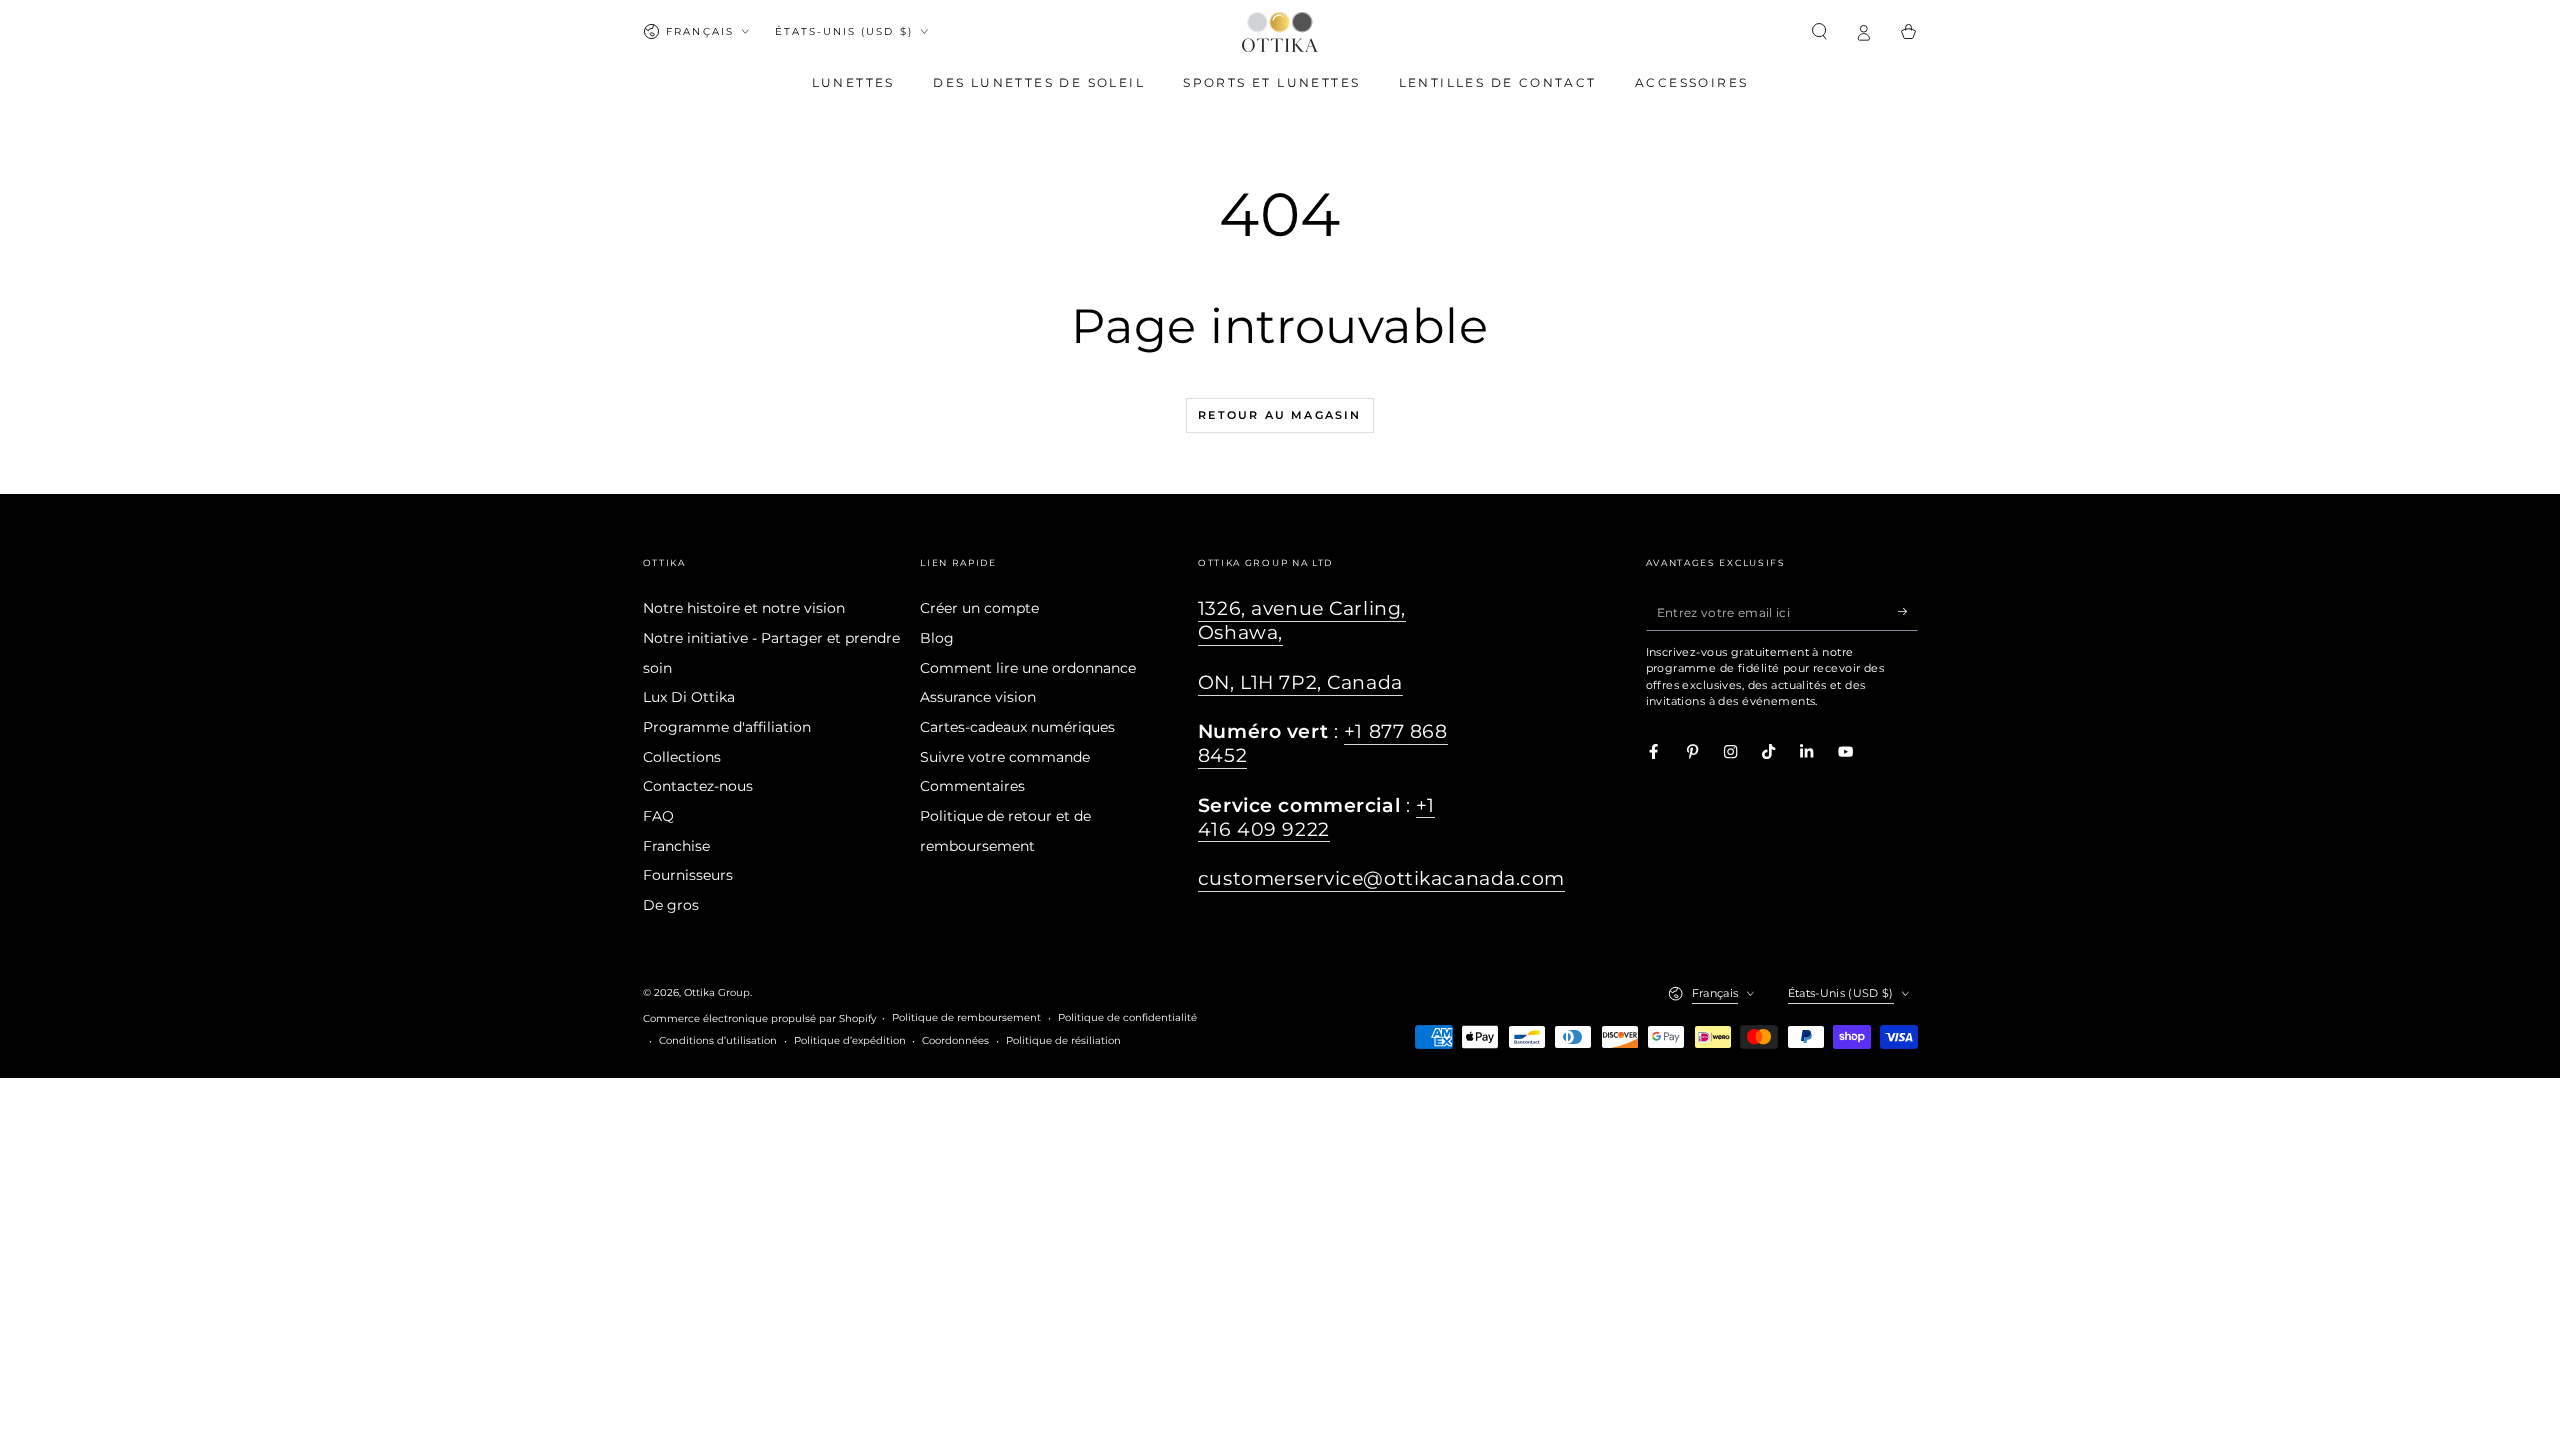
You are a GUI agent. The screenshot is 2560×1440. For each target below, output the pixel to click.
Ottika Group (717, 992)
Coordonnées (955, 1040)
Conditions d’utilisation (718, 1040)
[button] (1820, 31)
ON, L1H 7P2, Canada (1300, 682)
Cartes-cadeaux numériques (1017, 727)
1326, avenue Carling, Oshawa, (1302, 620)
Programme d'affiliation (727, 727)
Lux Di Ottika (689, 697)
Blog (937, 638)
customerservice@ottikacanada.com (1381, 878)
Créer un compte (979, 608)
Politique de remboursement (966, 1017)
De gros (671, 905)
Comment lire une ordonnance (1028, 668)
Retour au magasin (1279, 415)
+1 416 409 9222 (1316, 817)
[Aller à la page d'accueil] (1280, 32)
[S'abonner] (1908, 611)
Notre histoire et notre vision (744, 608)
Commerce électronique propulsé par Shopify (759, 1018)
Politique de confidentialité (1127, 1017)
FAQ (658, 816)
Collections (682, 757)
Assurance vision (978, 697)
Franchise (676, 846)
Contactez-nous (698, 786)
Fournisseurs (688, 875)
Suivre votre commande (1005, 757)
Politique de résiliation (1063, 1040)
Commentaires (972, 786)
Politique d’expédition (850, 1040)
